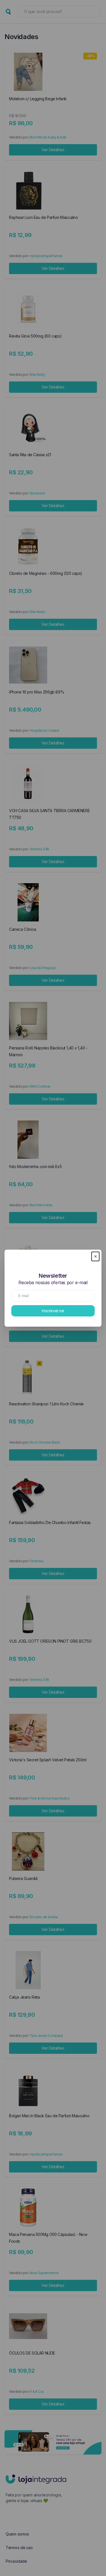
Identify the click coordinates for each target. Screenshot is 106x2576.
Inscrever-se (53, 1311)
